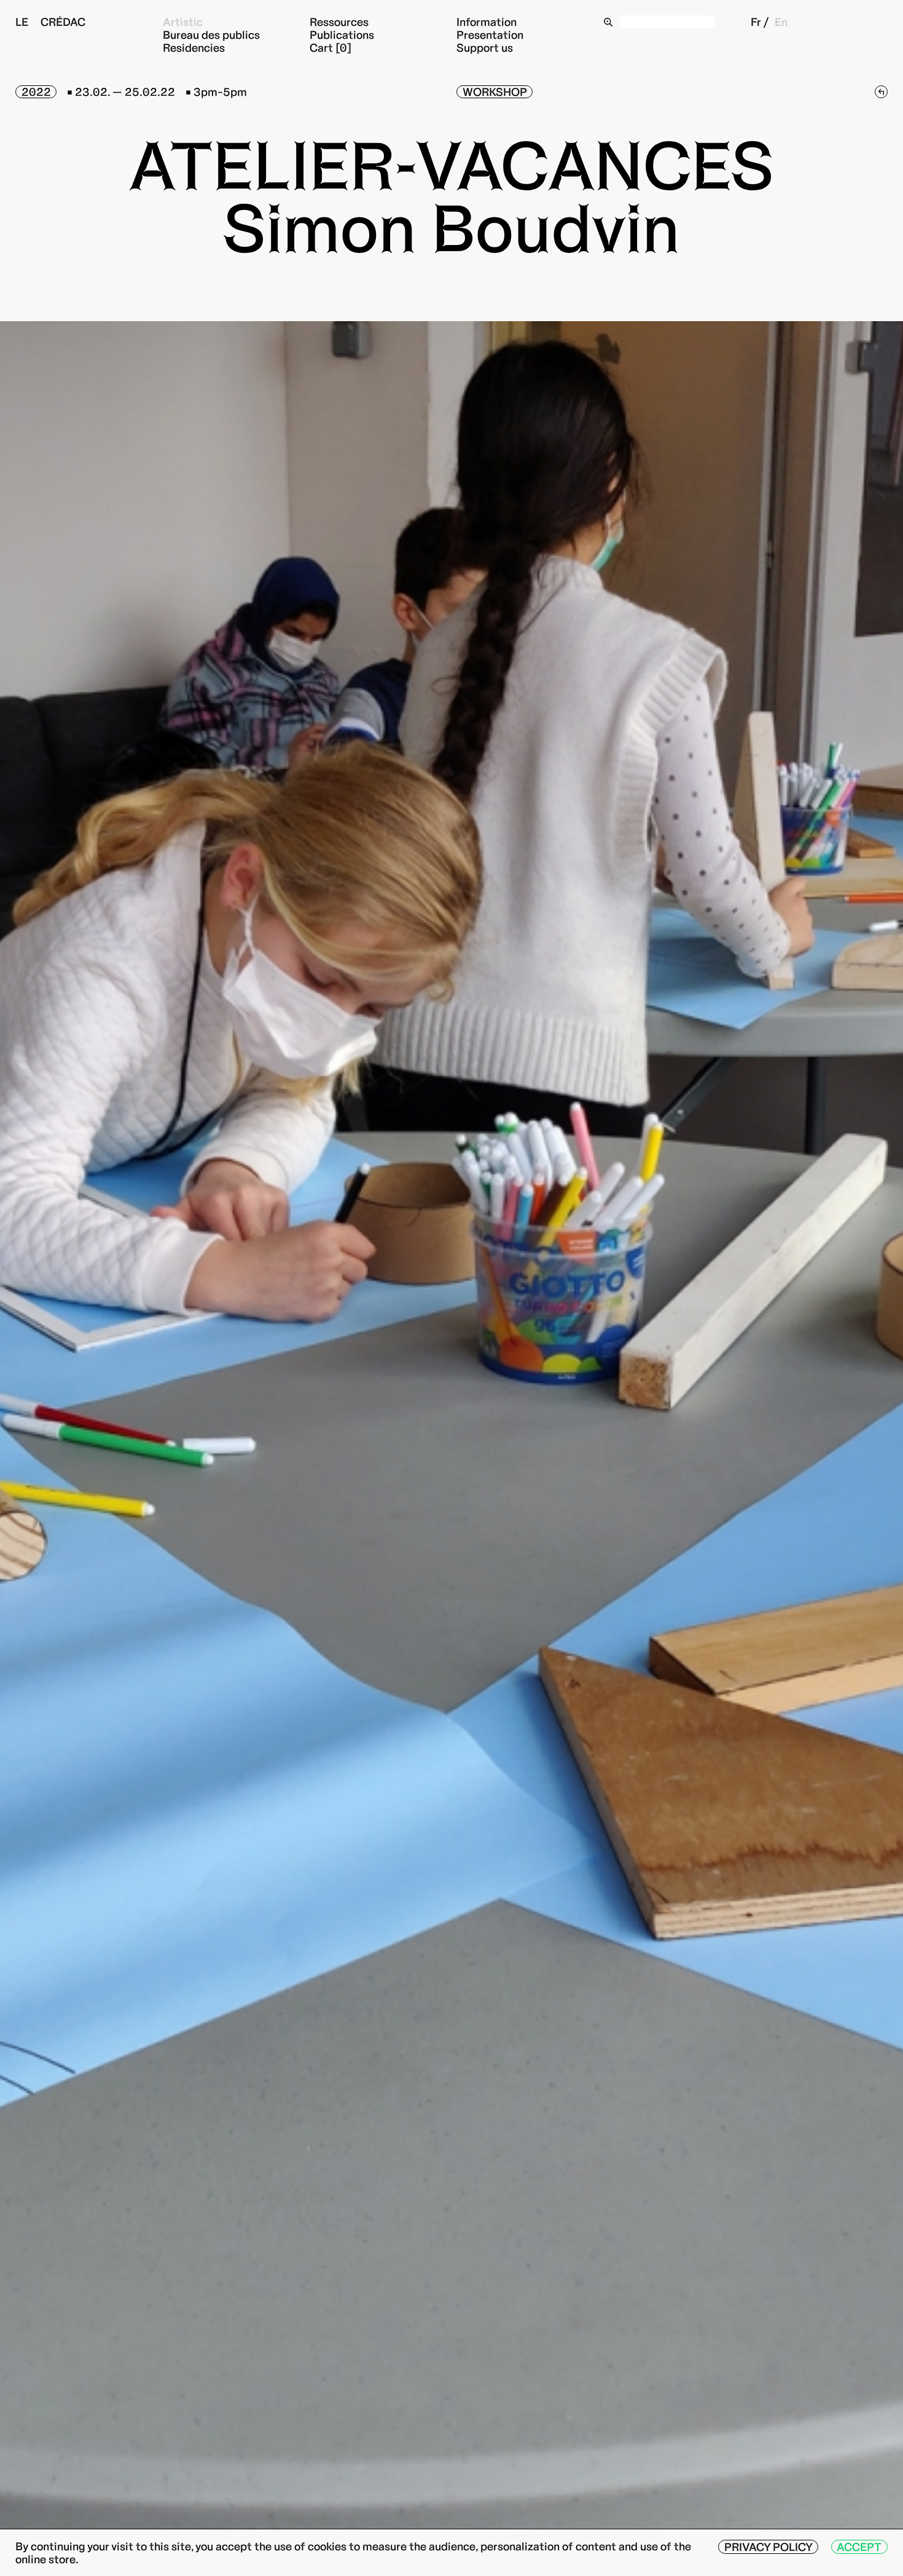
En (781, 22)
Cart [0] (330, 48)
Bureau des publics (211, 35)
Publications (342, 35)
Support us (485, 48)
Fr (756, 22)
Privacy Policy (768, 2547)
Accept (859, 2547)
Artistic (183, 22)
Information (487, 22)
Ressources (339, 22)
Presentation (490, 35)
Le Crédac (50, 22)
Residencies (194, 48)
